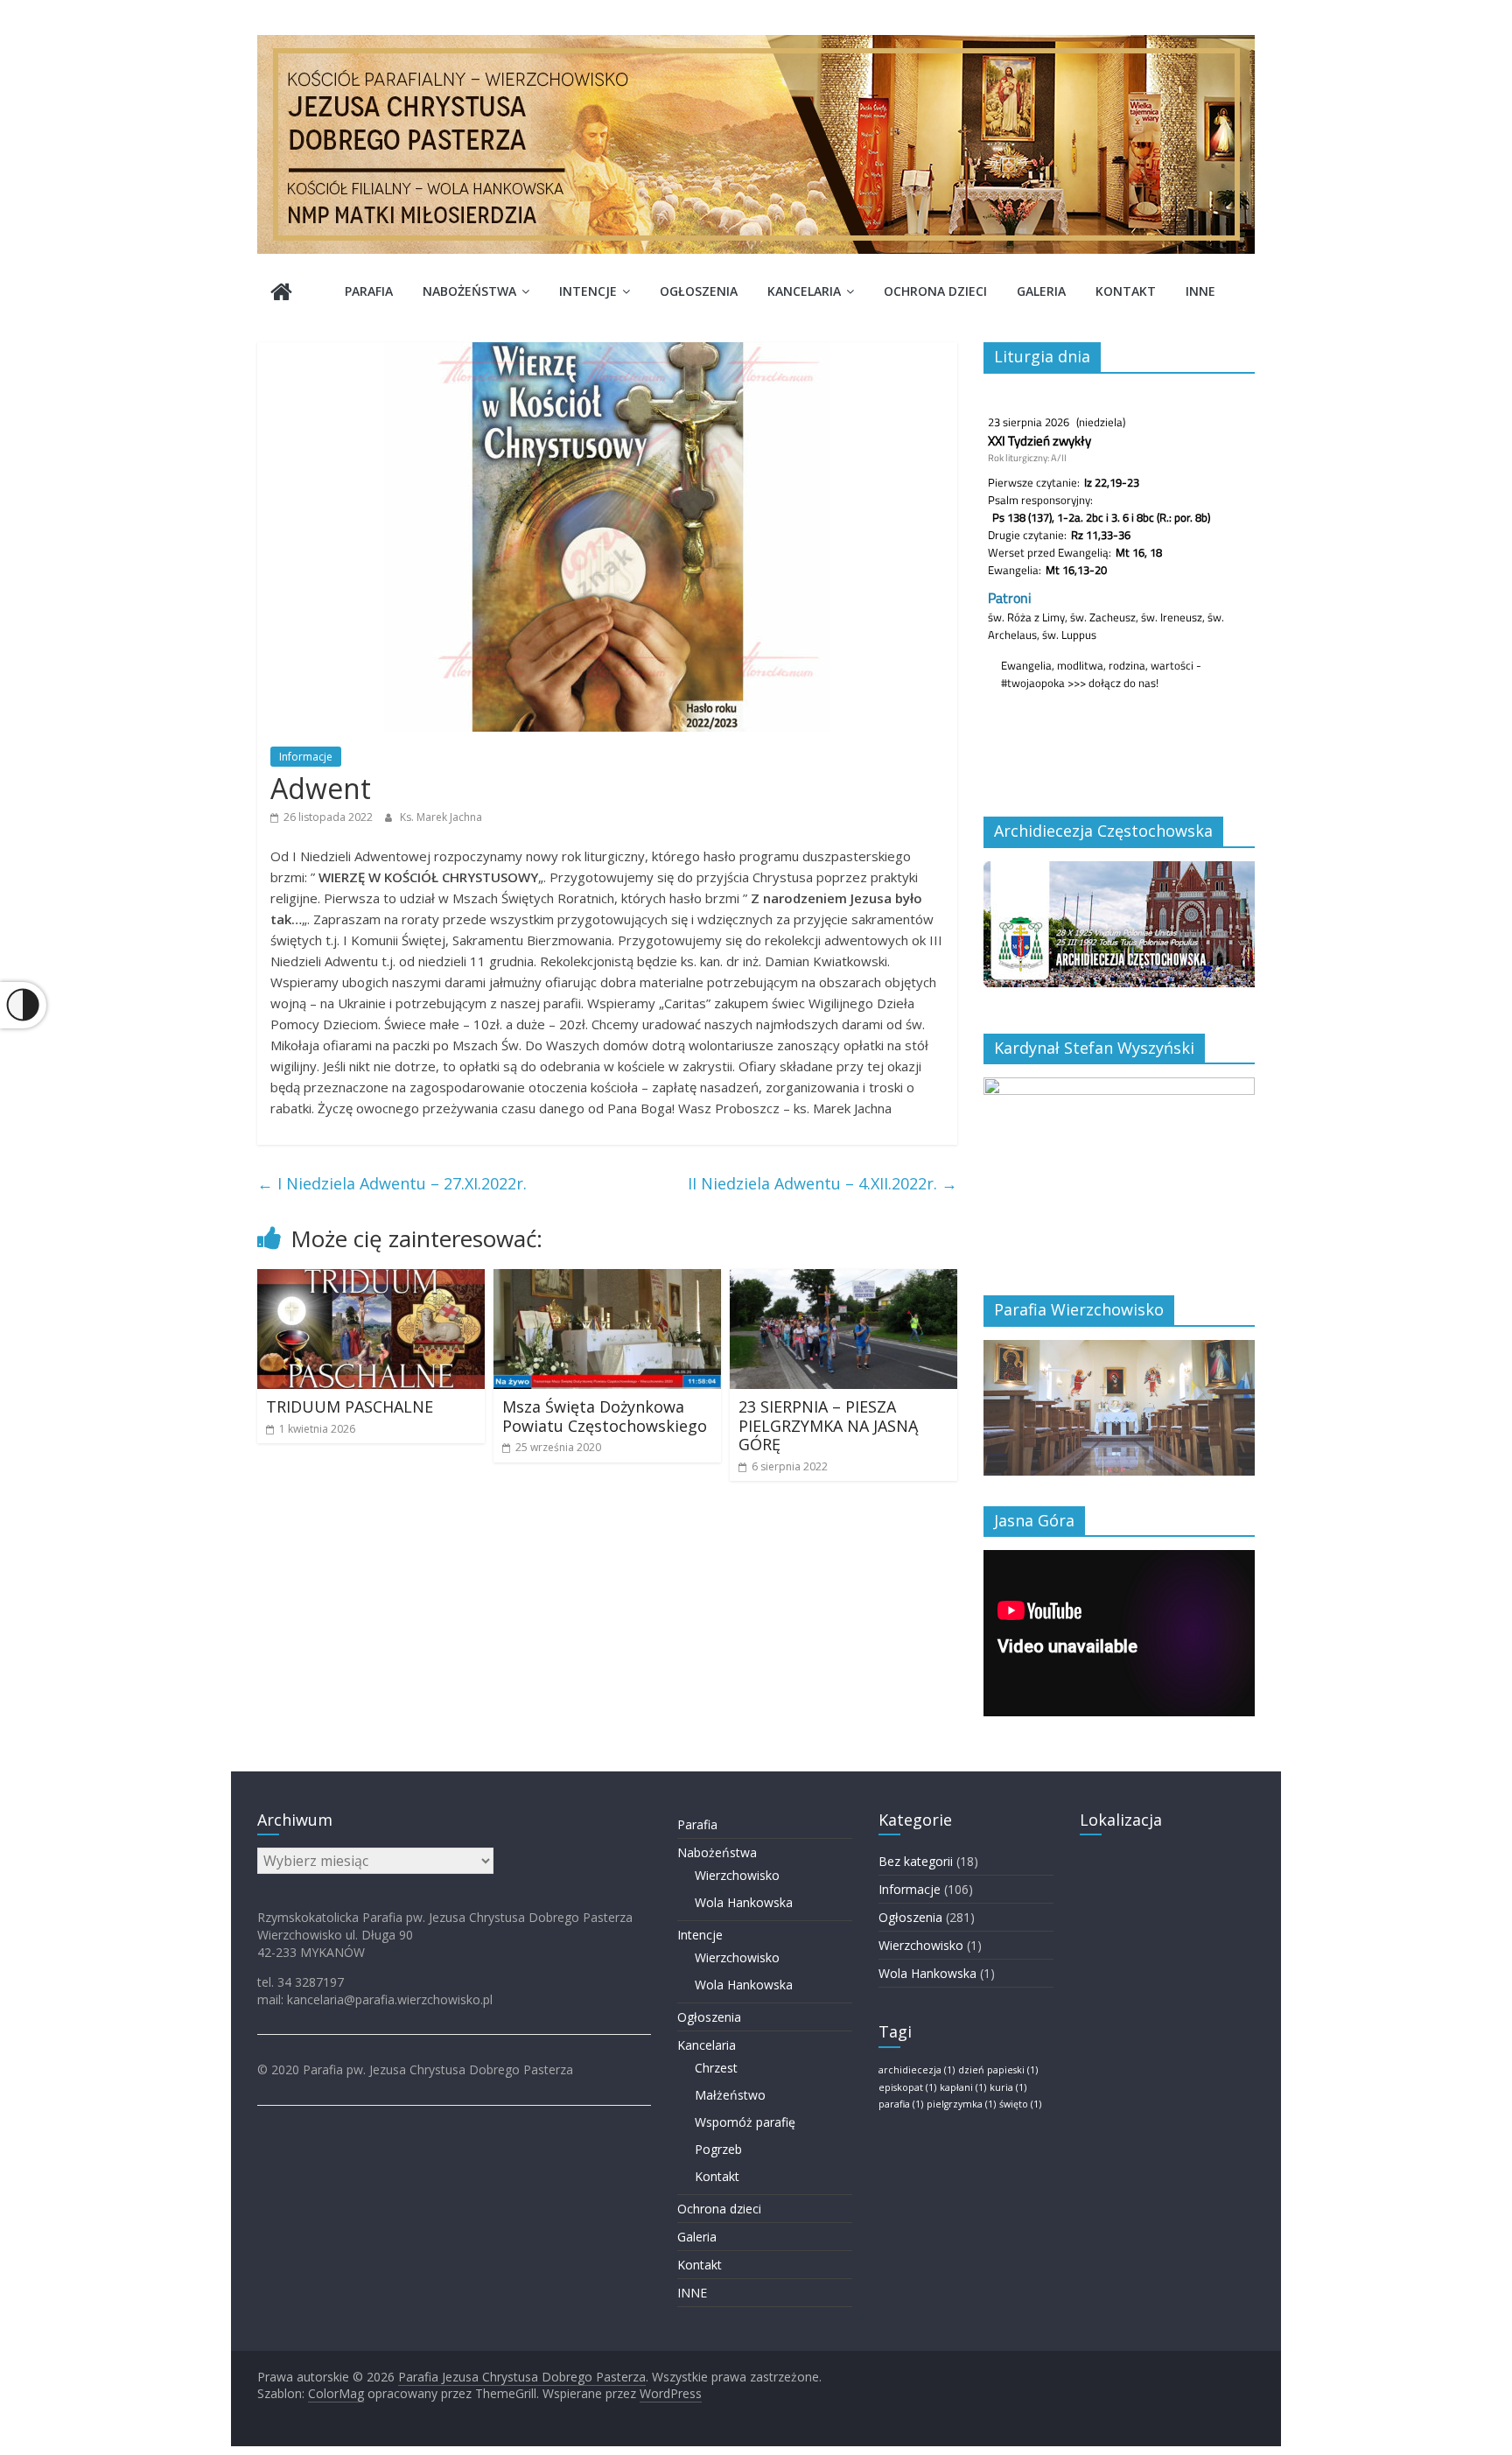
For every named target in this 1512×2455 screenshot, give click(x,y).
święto (1020, 2104)
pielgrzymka (961, 2104)
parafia (901, 2104)
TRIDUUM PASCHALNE (350, 1406)
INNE (1200, 291)
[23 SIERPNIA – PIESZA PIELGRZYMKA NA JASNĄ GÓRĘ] (843, 1280)
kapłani (963, 2087)
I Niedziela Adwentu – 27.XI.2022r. (392, 1183)
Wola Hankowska (744, 1902)
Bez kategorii (916, 1861)
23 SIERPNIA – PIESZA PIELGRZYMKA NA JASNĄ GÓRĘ (828, 1425)
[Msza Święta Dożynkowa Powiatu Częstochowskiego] (607, 1280)
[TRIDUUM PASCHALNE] (371, 1280)
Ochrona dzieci (935, 291)
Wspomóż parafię (745, 2122)
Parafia (369, 291)
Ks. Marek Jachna (441, 817)
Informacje (306, 757)
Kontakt (1126, 291)
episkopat (907, 2087)
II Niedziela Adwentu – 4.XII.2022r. (822, 1183)
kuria (1008, 2087)
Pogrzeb (718, 2149)
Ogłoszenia (699, 291)
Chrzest (716, 2068)
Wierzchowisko (737, 1875)
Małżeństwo (730, 2095)
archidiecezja (917, 2070)
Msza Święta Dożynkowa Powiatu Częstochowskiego (605, 1416)
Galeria (1041, 291)
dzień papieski (998, 2070)
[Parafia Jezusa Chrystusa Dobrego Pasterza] (281, 294)
